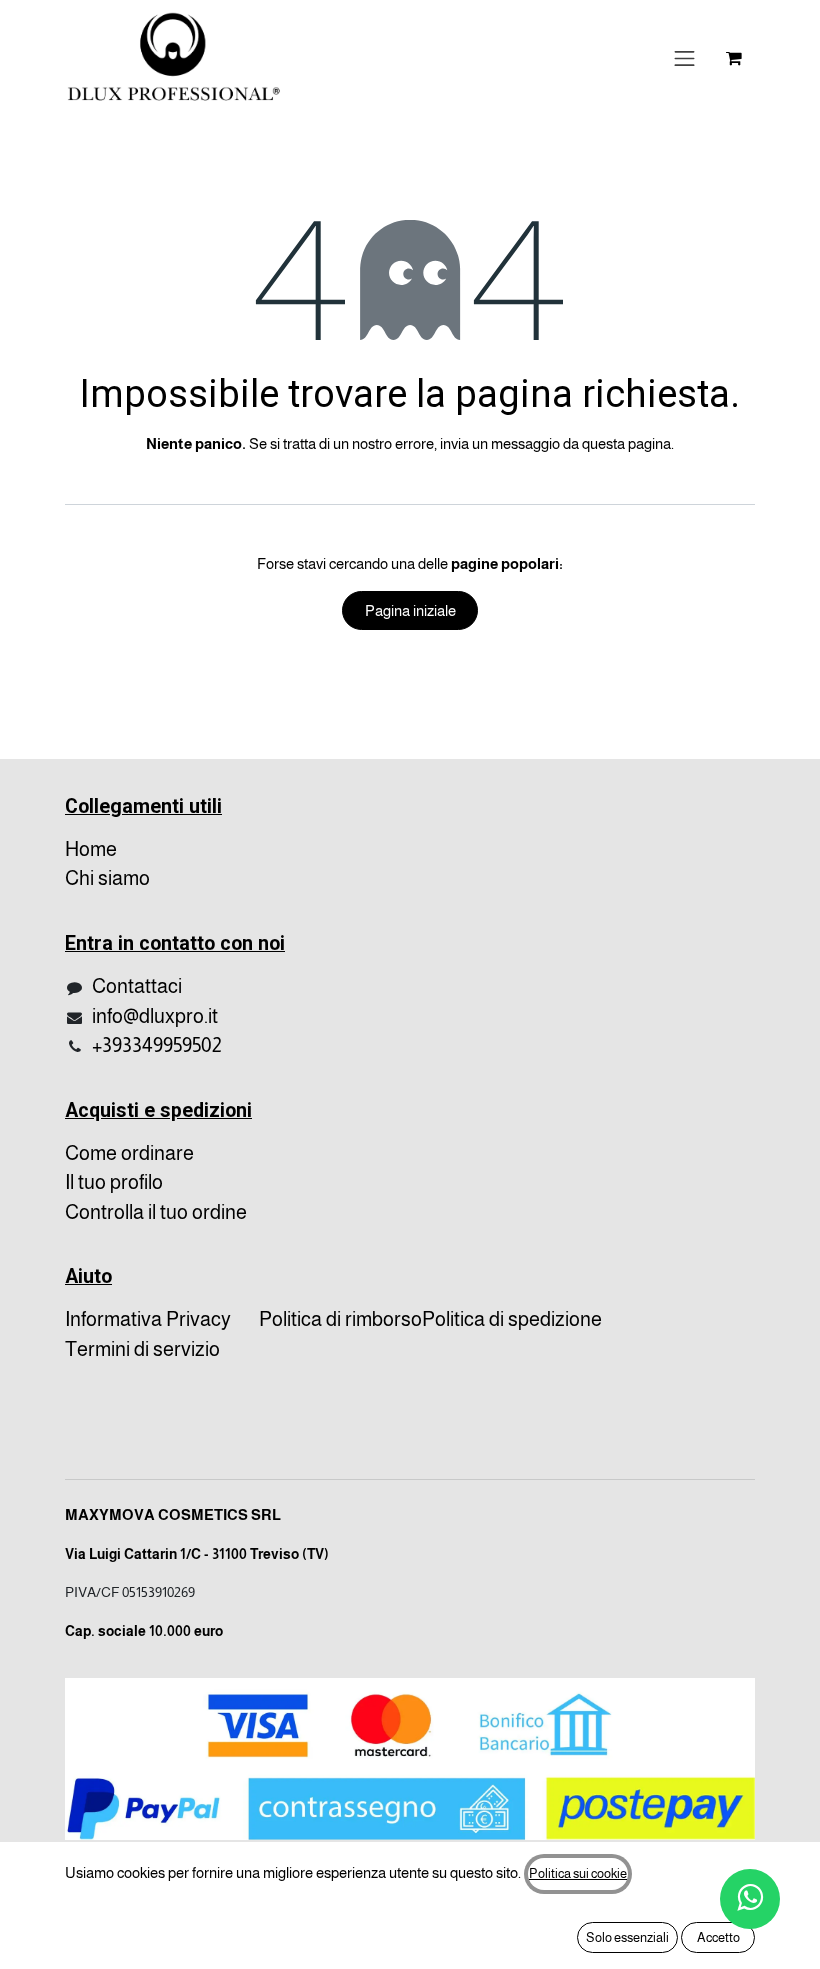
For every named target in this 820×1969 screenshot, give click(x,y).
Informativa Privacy (148, 1319)
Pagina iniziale (410, 610)
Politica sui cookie (578, 1873)
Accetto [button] (718, 1937)
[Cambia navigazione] (685, 58)
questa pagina (626, 443)
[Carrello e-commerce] (734, 58)
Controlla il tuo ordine (156, 1212)
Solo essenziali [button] (627, 1937)
